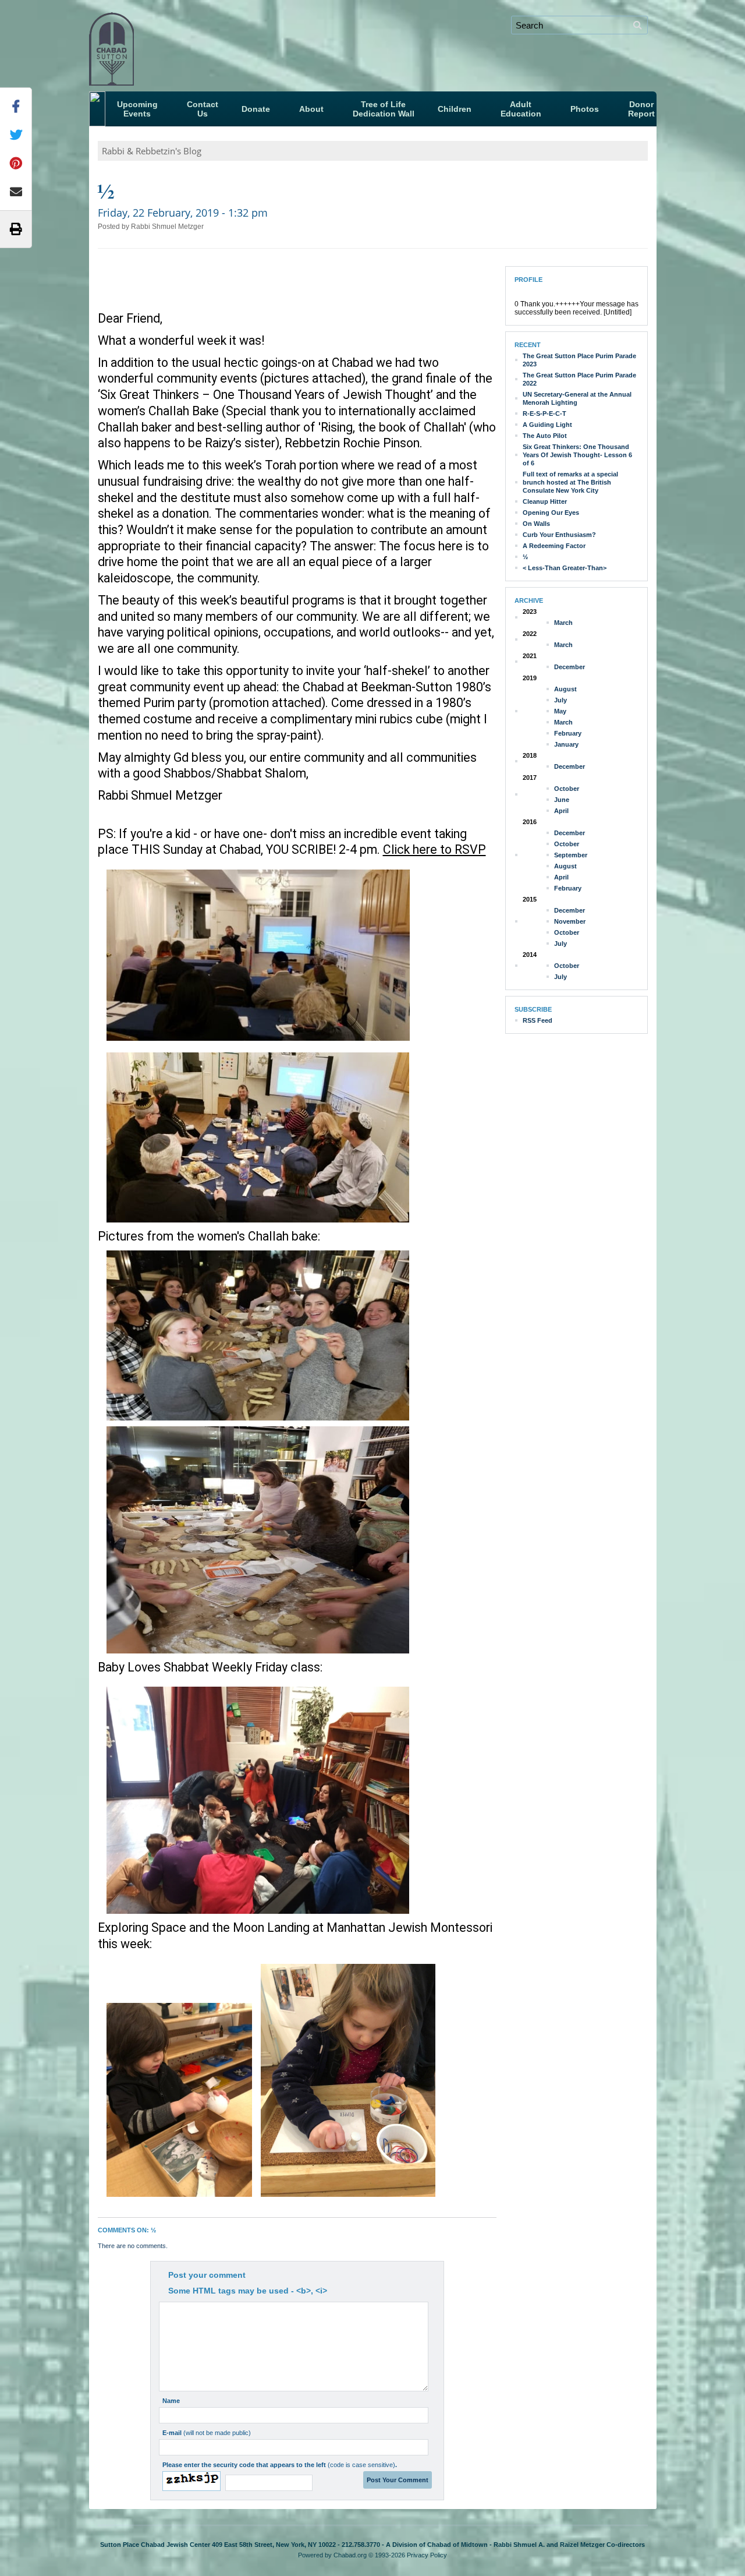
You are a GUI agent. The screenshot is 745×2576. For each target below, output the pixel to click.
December (570, 667)
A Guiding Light (547, 425)
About (311, 109)
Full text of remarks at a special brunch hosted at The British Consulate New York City (570, 482)
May (560, 711)
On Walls (536, 524)
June (562, 800)
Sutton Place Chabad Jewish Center (185, 44)
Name (171, 2401)
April (561, 811)
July (560, 700)
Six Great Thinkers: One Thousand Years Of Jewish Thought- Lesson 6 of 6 (577, 455)
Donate (256, 109)
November (570, 921)
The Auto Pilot (545, 436)
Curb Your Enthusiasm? (559, 535)
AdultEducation (521, 109)
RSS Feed (538, 1020)
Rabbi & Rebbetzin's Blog (152, 151)
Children (455, 109)
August (565, 689)
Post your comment (207, 2275)
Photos (585, 109)
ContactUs (203, 109)
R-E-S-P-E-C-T (544, 414)
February (568, 733)
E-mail (207, 2433)
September (571, 855)
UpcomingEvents (137, 109)
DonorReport (641, 109)
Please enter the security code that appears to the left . (280, 2465)
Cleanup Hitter (545, 501)
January (566, 744)
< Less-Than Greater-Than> (565, 568)
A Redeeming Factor (554, 546)
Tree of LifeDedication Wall (384, 109)
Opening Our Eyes (551, 513)
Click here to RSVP (434, 849)
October (567, 789)
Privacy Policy (427, 2555)
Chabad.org (350, 2555)
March (563, 623)
